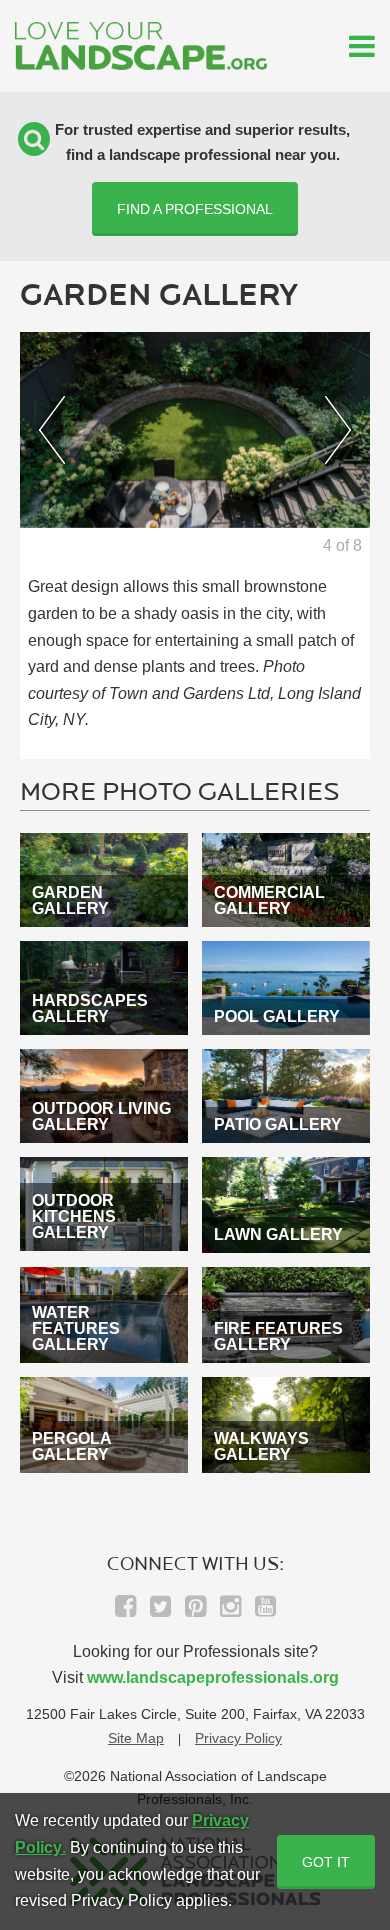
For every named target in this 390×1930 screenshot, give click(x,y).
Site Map (136, 1738)
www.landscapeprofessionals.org (213, 1677)
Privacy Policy (238, 1738)
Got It (326, 1862)
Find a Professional (195, 209)
